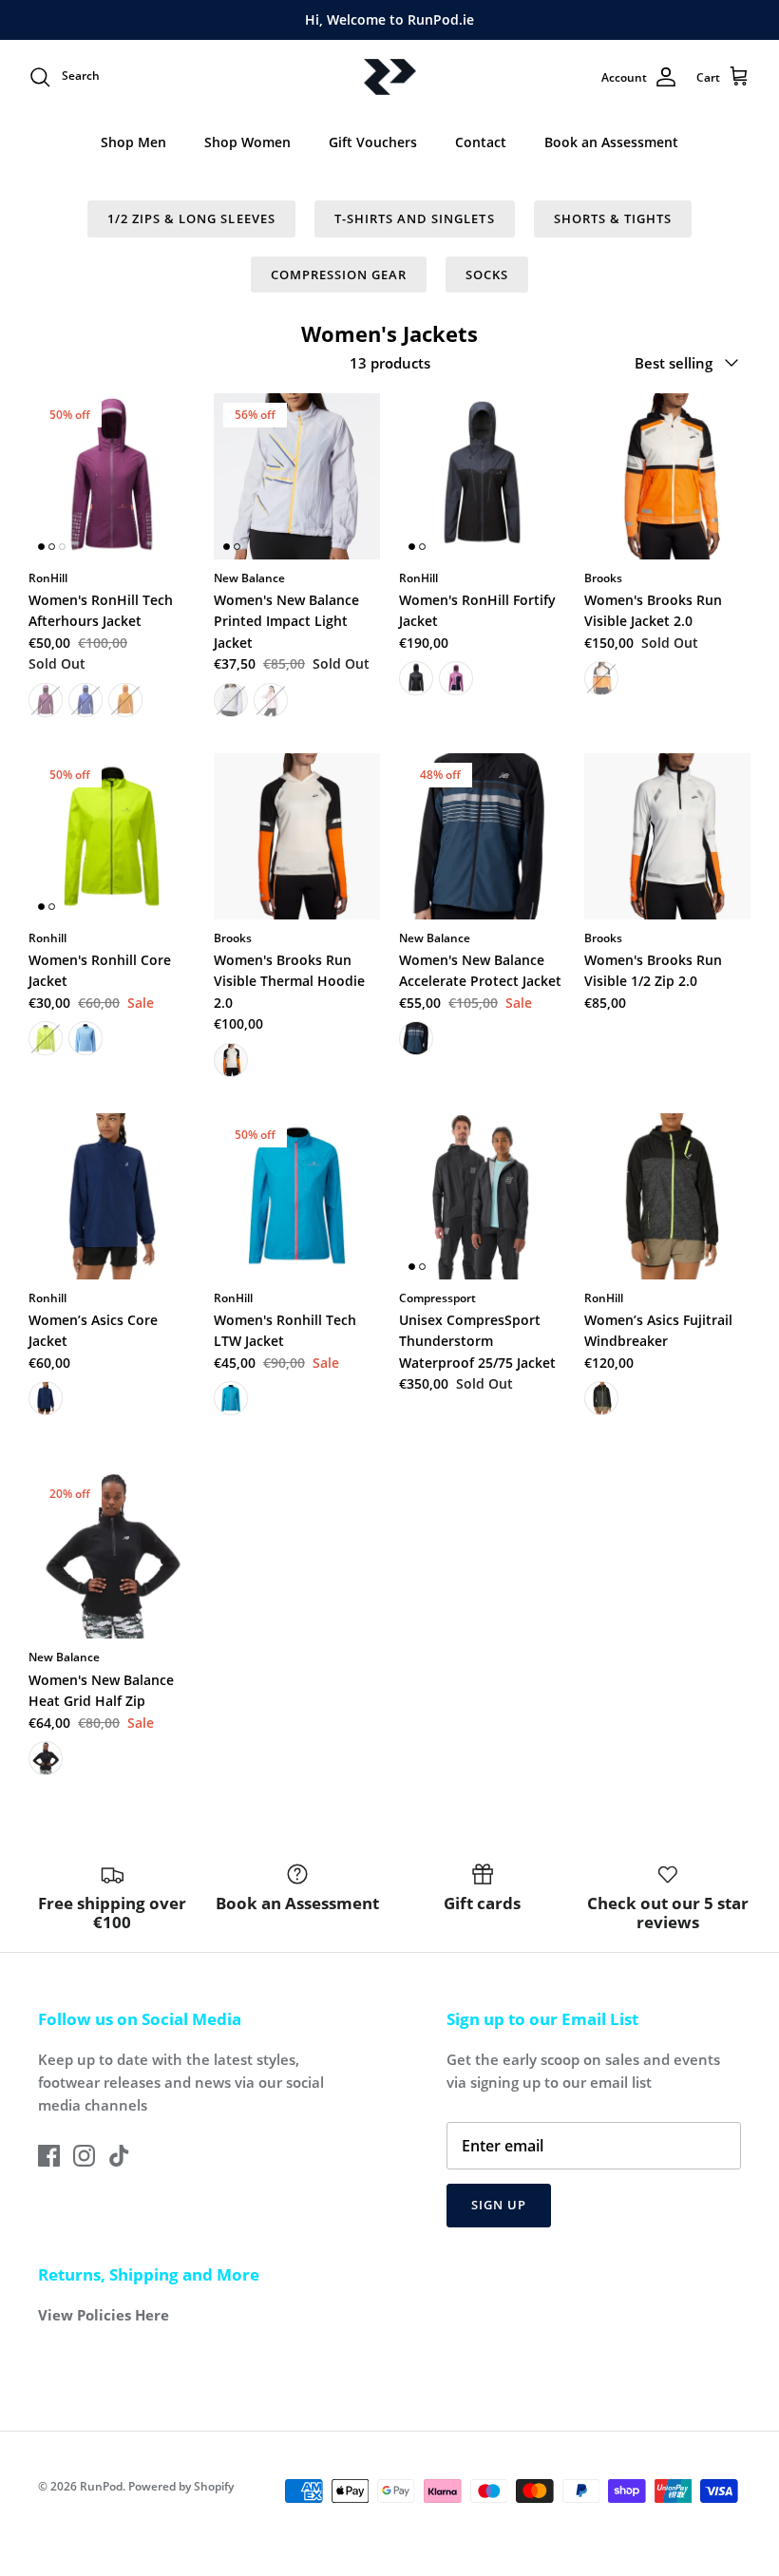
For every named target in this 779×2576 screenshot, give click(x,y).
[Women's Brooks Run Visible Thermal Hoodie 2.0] (297, 836)
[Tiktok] (119, 2156)
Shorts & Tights (613, 218)
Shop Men (133, 142)
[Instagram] (84, 2156)
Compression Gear (339, 275)
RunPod (101, 2486)
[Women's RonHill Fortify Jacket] (482, 476)
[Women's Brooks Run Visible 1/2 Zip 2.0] (667, 836)
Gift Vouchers (373, 142)
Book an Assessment (611, 142)
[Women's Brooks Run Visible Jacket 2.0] (667, 476)
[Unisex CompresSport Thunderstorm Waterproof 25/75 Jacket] (482, 1196)
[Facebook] (49, 2156)
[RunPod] (390, 77)
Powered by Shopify (181, 2486)
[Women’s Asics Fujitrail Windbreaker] (667, 1196)
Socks (487, 275)
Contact (481, 142)
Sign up (499, 2205)
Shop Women (247, 142)
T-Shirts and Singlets (415, 218)
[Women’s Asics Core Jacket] (112, 1196)
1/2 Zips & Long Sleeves (191, 218)
